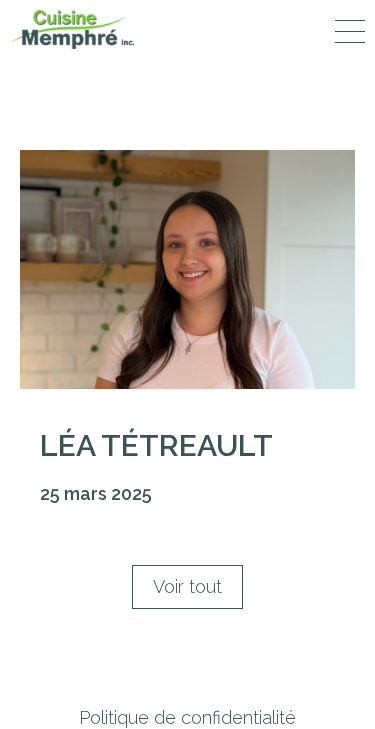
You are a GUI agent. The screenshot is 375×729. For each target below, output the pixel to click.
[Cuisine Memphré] (72, 29)
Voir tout (187, 586)
